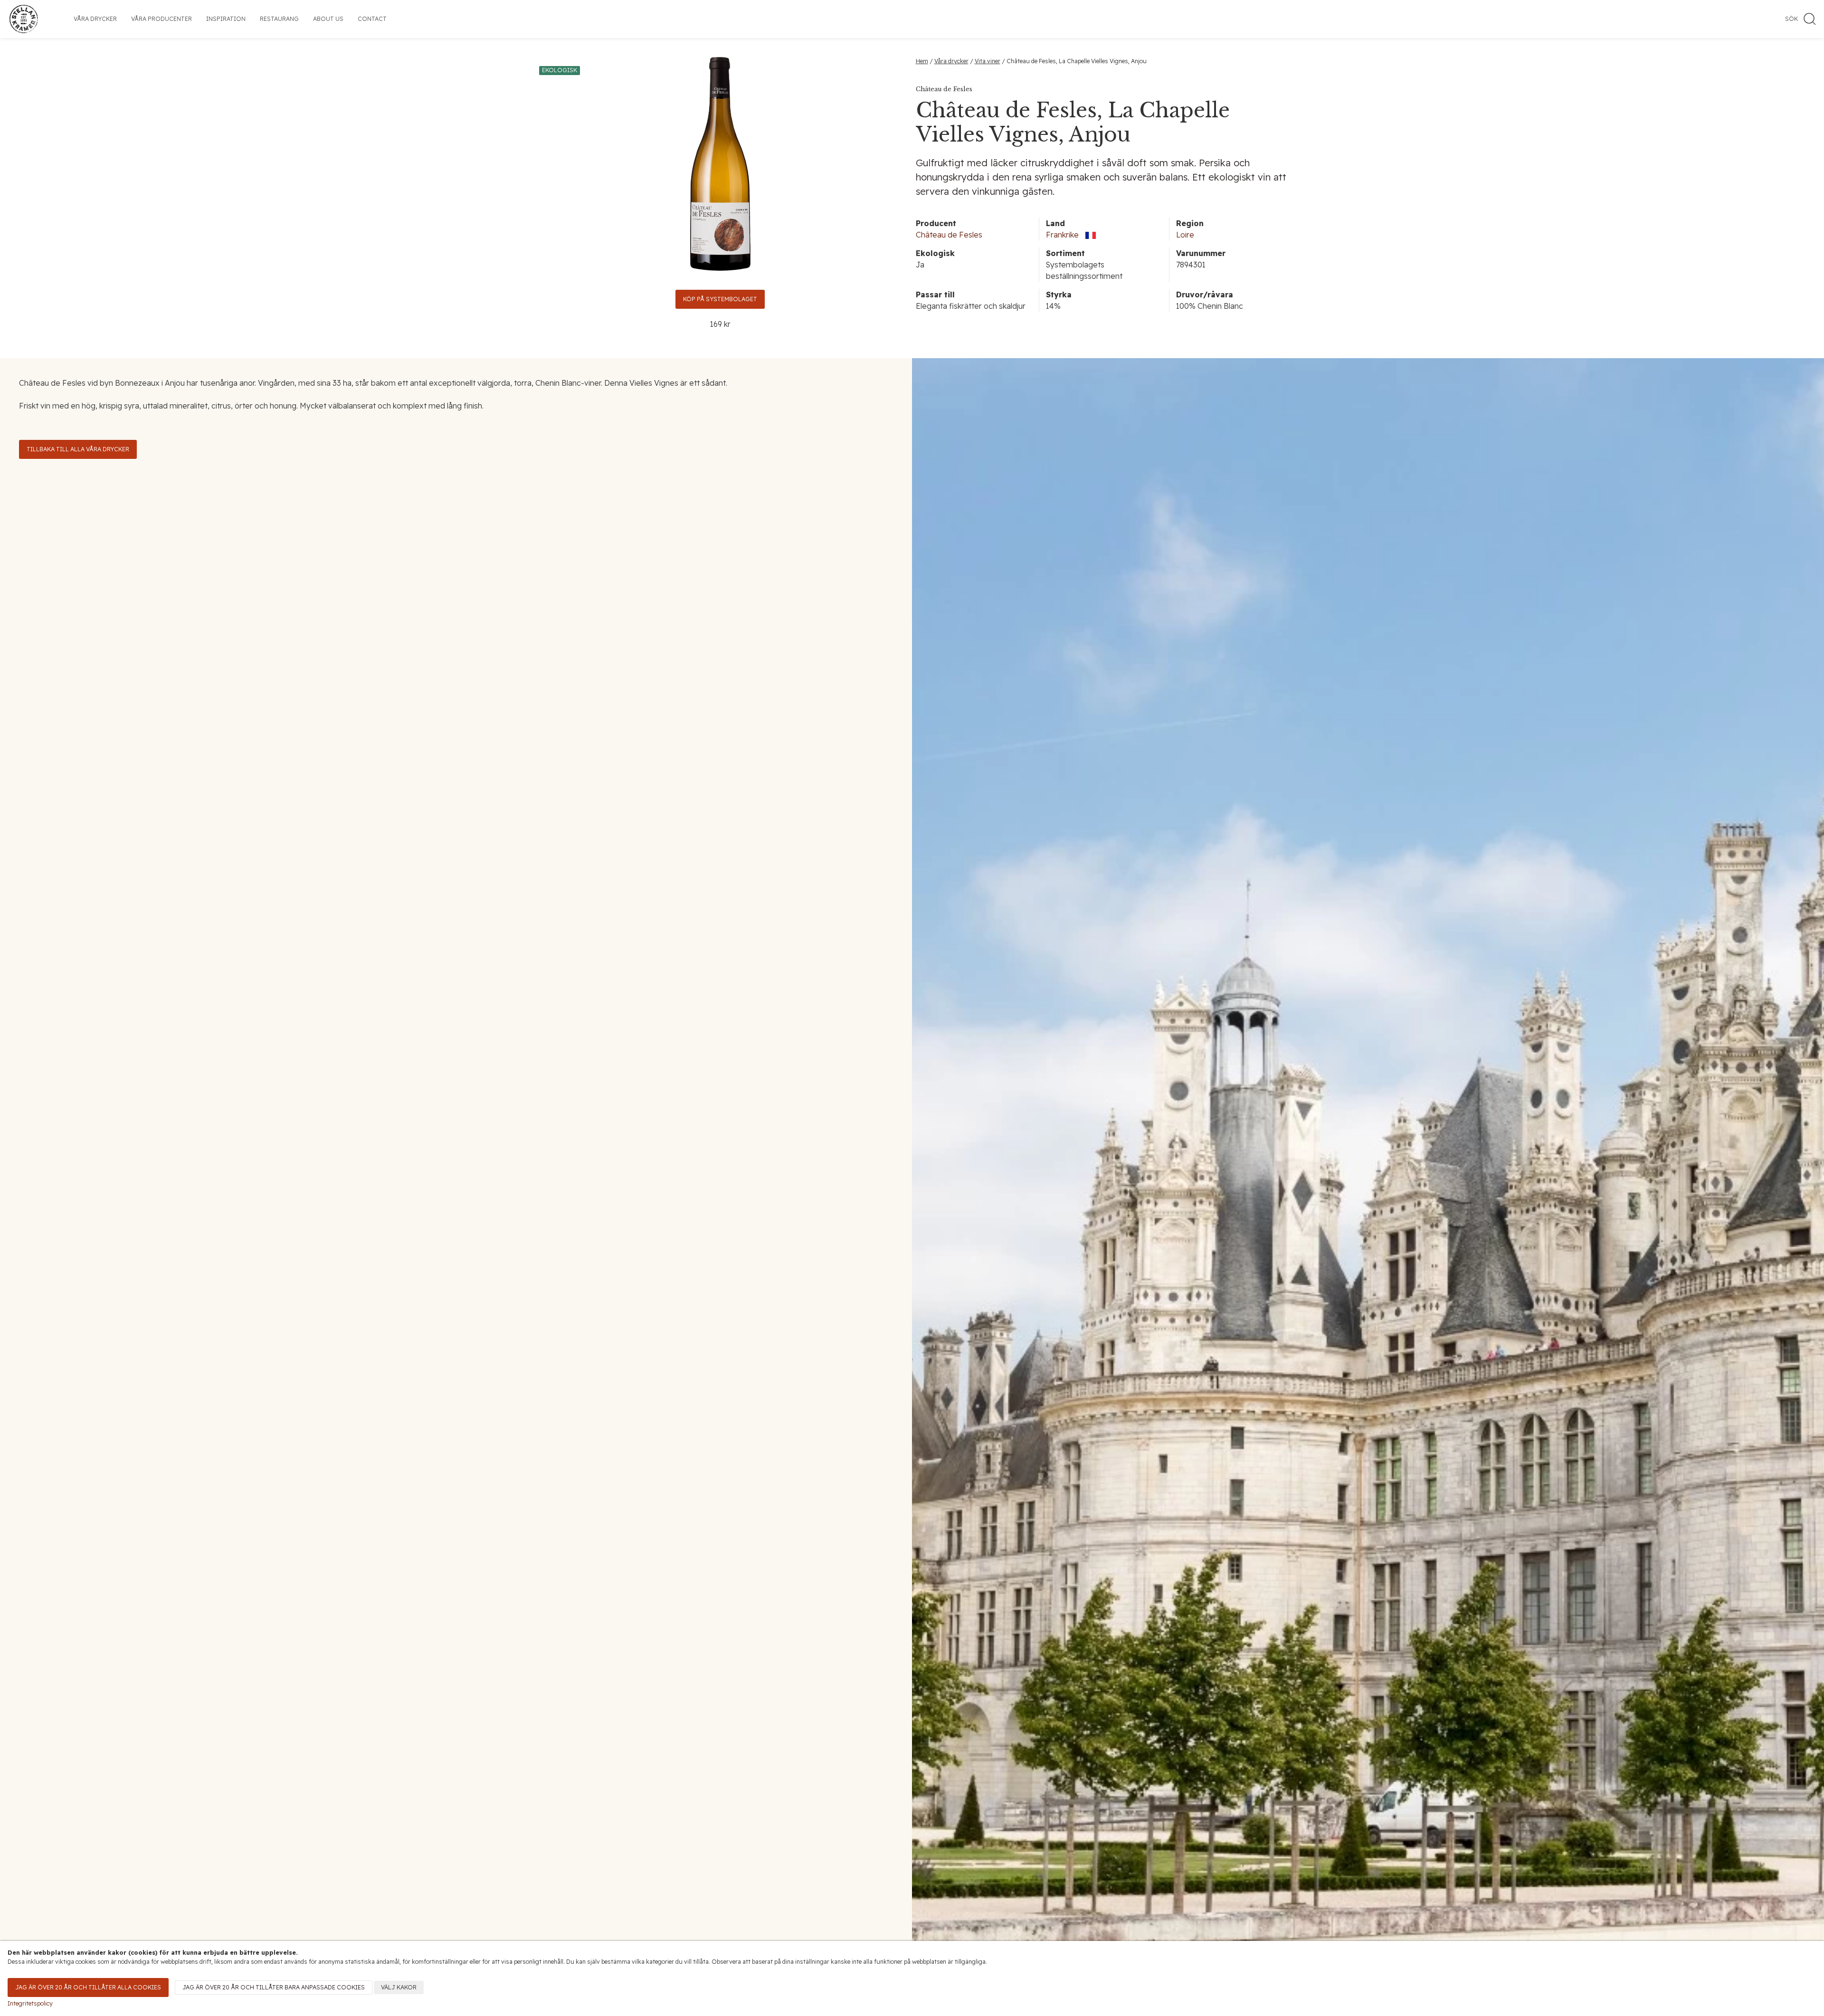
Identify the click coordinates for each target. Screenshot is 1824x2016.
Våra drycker (95, 19)
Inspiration (226, 19)
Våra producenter (161, 19)
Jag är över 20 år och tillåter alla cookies (88, 1987)
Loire (1185, 235)
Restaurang (279, 19)
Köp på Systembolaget (720, 299)
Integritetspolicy (30, 2003)
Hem (922, 61)
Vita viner (988, 61)
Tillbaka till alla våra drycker (78, 449)
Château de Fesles (949, 235)
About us (328, 19)
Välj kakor (399, 1987)
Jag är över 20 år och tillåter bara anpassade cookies (274, 1987)
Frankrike (1062, 235)
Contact (372, 19)
